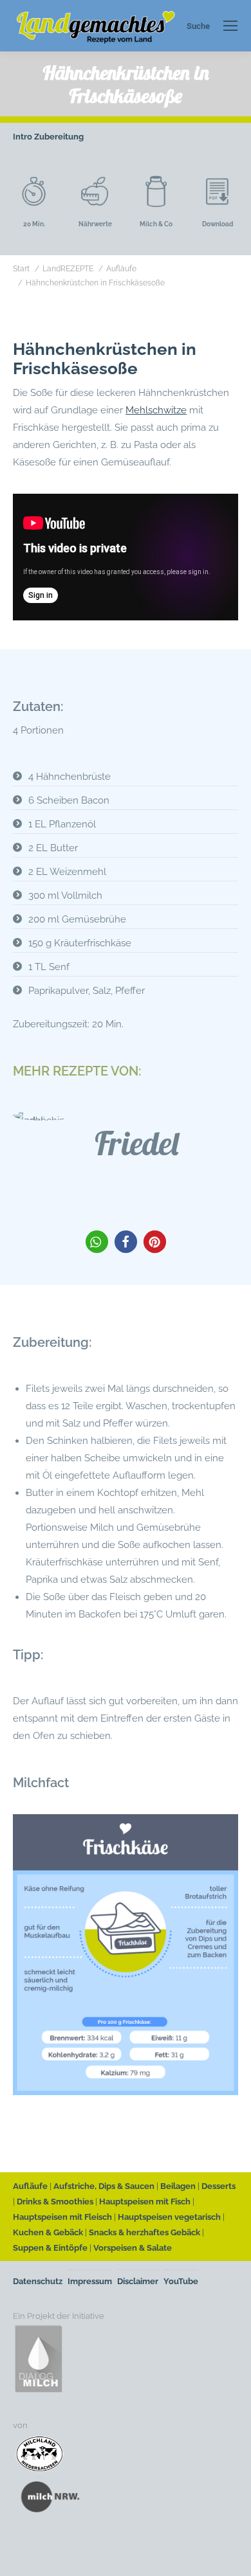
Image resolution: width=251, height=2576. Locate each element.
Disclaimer (138, 2281)
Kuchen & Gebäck (48, 2232)
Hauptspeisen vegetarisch (169, 2217)
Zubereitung (59, 137)
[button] (97, 1242)
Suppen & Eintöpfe (50, 2248)
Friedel (136, 1143)
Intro (23, 137)
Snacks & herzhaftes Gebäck (144, 2232)
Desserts (218, 2186)
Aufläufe (30, 2186)
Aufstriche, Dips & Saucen (104, 2186)
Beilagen (178, 2186)
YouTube (181, 2281)
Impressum (90, 2281)
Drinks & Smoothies (55, 2202)
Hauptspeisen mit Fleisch (62, 2217)
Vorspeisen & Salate (133, 2248)
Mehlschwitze (156, 410)
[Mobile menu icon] (230, 26)
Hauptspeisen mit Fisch (145, 2202)
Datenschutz (38, 2281)
